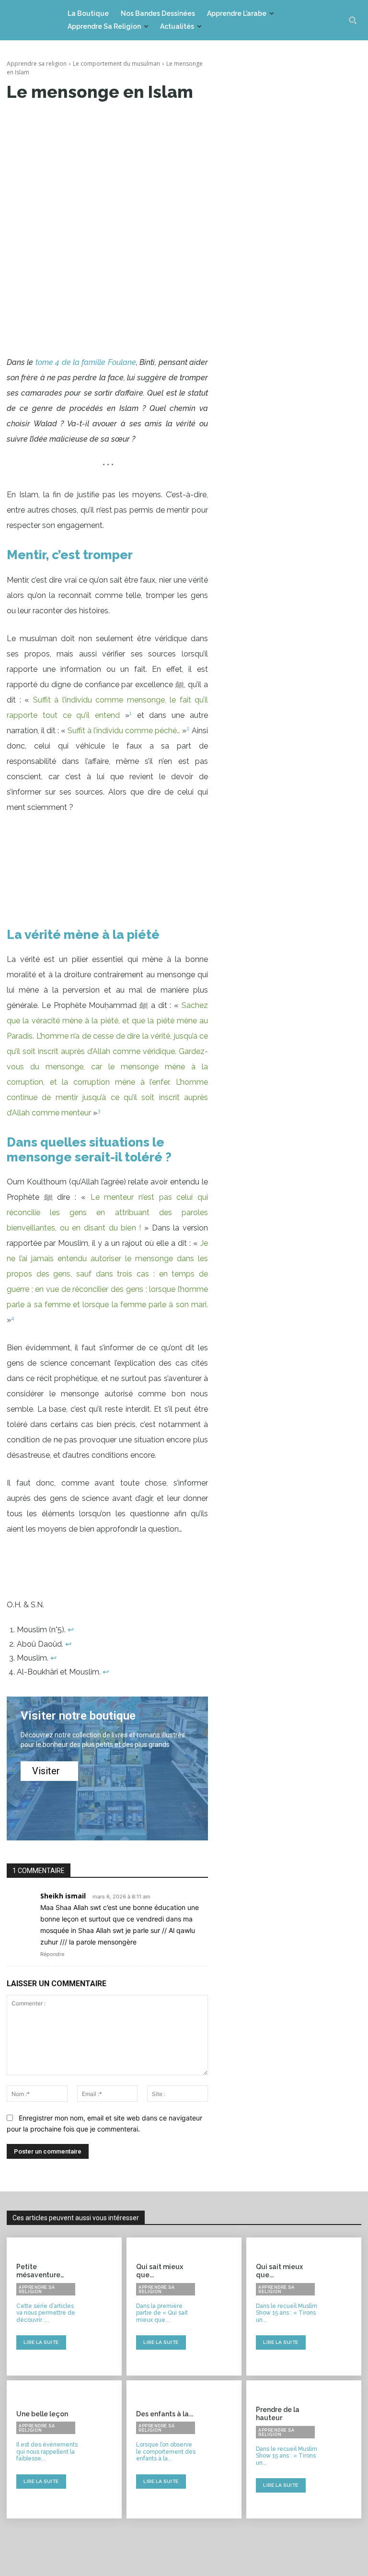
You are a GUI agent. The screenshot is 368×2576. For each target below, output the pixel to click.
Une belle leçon (42, 2414)
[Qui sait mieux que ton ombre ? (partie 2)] (224, 2307)
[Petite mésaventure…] (104, 2307)
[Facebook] (85, 121)
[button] (353, 20)
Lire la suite (41, 2342)
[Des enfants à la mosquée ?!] (224, 2449)
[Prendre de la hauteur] (344, 2449)
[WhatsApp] (151, 121)
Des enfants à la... (165, 2414)
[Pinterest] (129, 121)
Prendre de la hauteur (278, 2414)
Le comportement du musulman (116, 64)
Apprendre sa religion (37, 64)
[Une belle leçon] (104, 2449)
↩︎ (71, 1630)
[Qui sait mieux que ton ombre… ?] (344, 2307)
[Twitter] (107, 121)
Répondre (52, 1954)
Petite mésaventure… (40, 2271)
